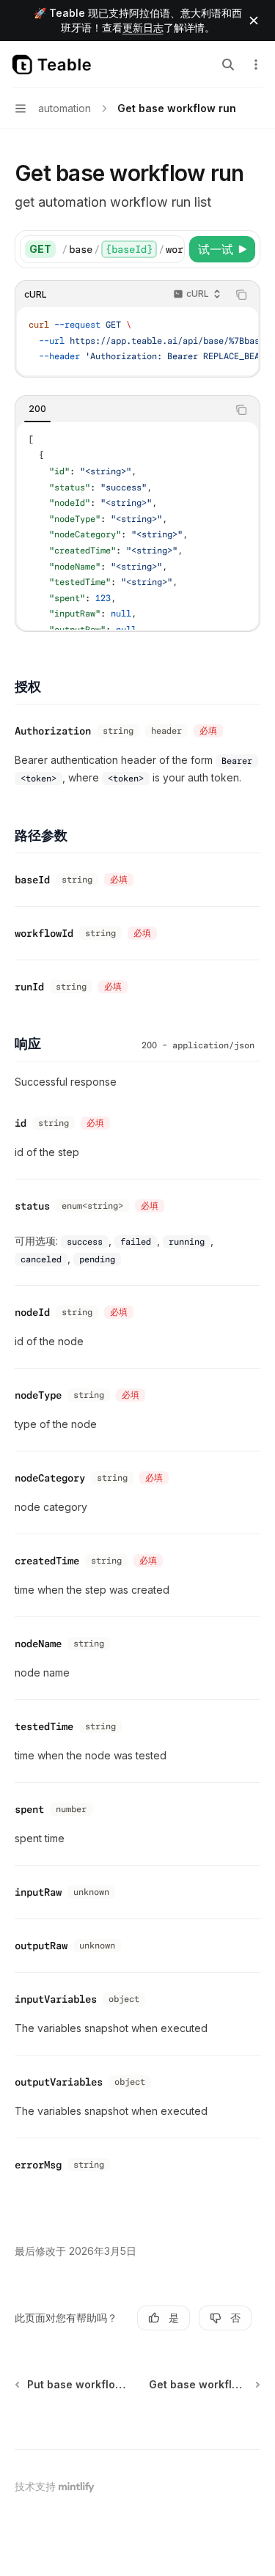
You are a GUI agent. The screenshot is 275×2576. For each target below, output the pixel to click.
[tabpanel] (137, 526)
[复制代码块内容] (241, 295)
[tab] (37, 409)
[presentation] (123, 249)
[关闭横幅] (254, 21)
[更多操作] (256, 65)
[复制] (171, 249)
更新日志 (143, 27)
